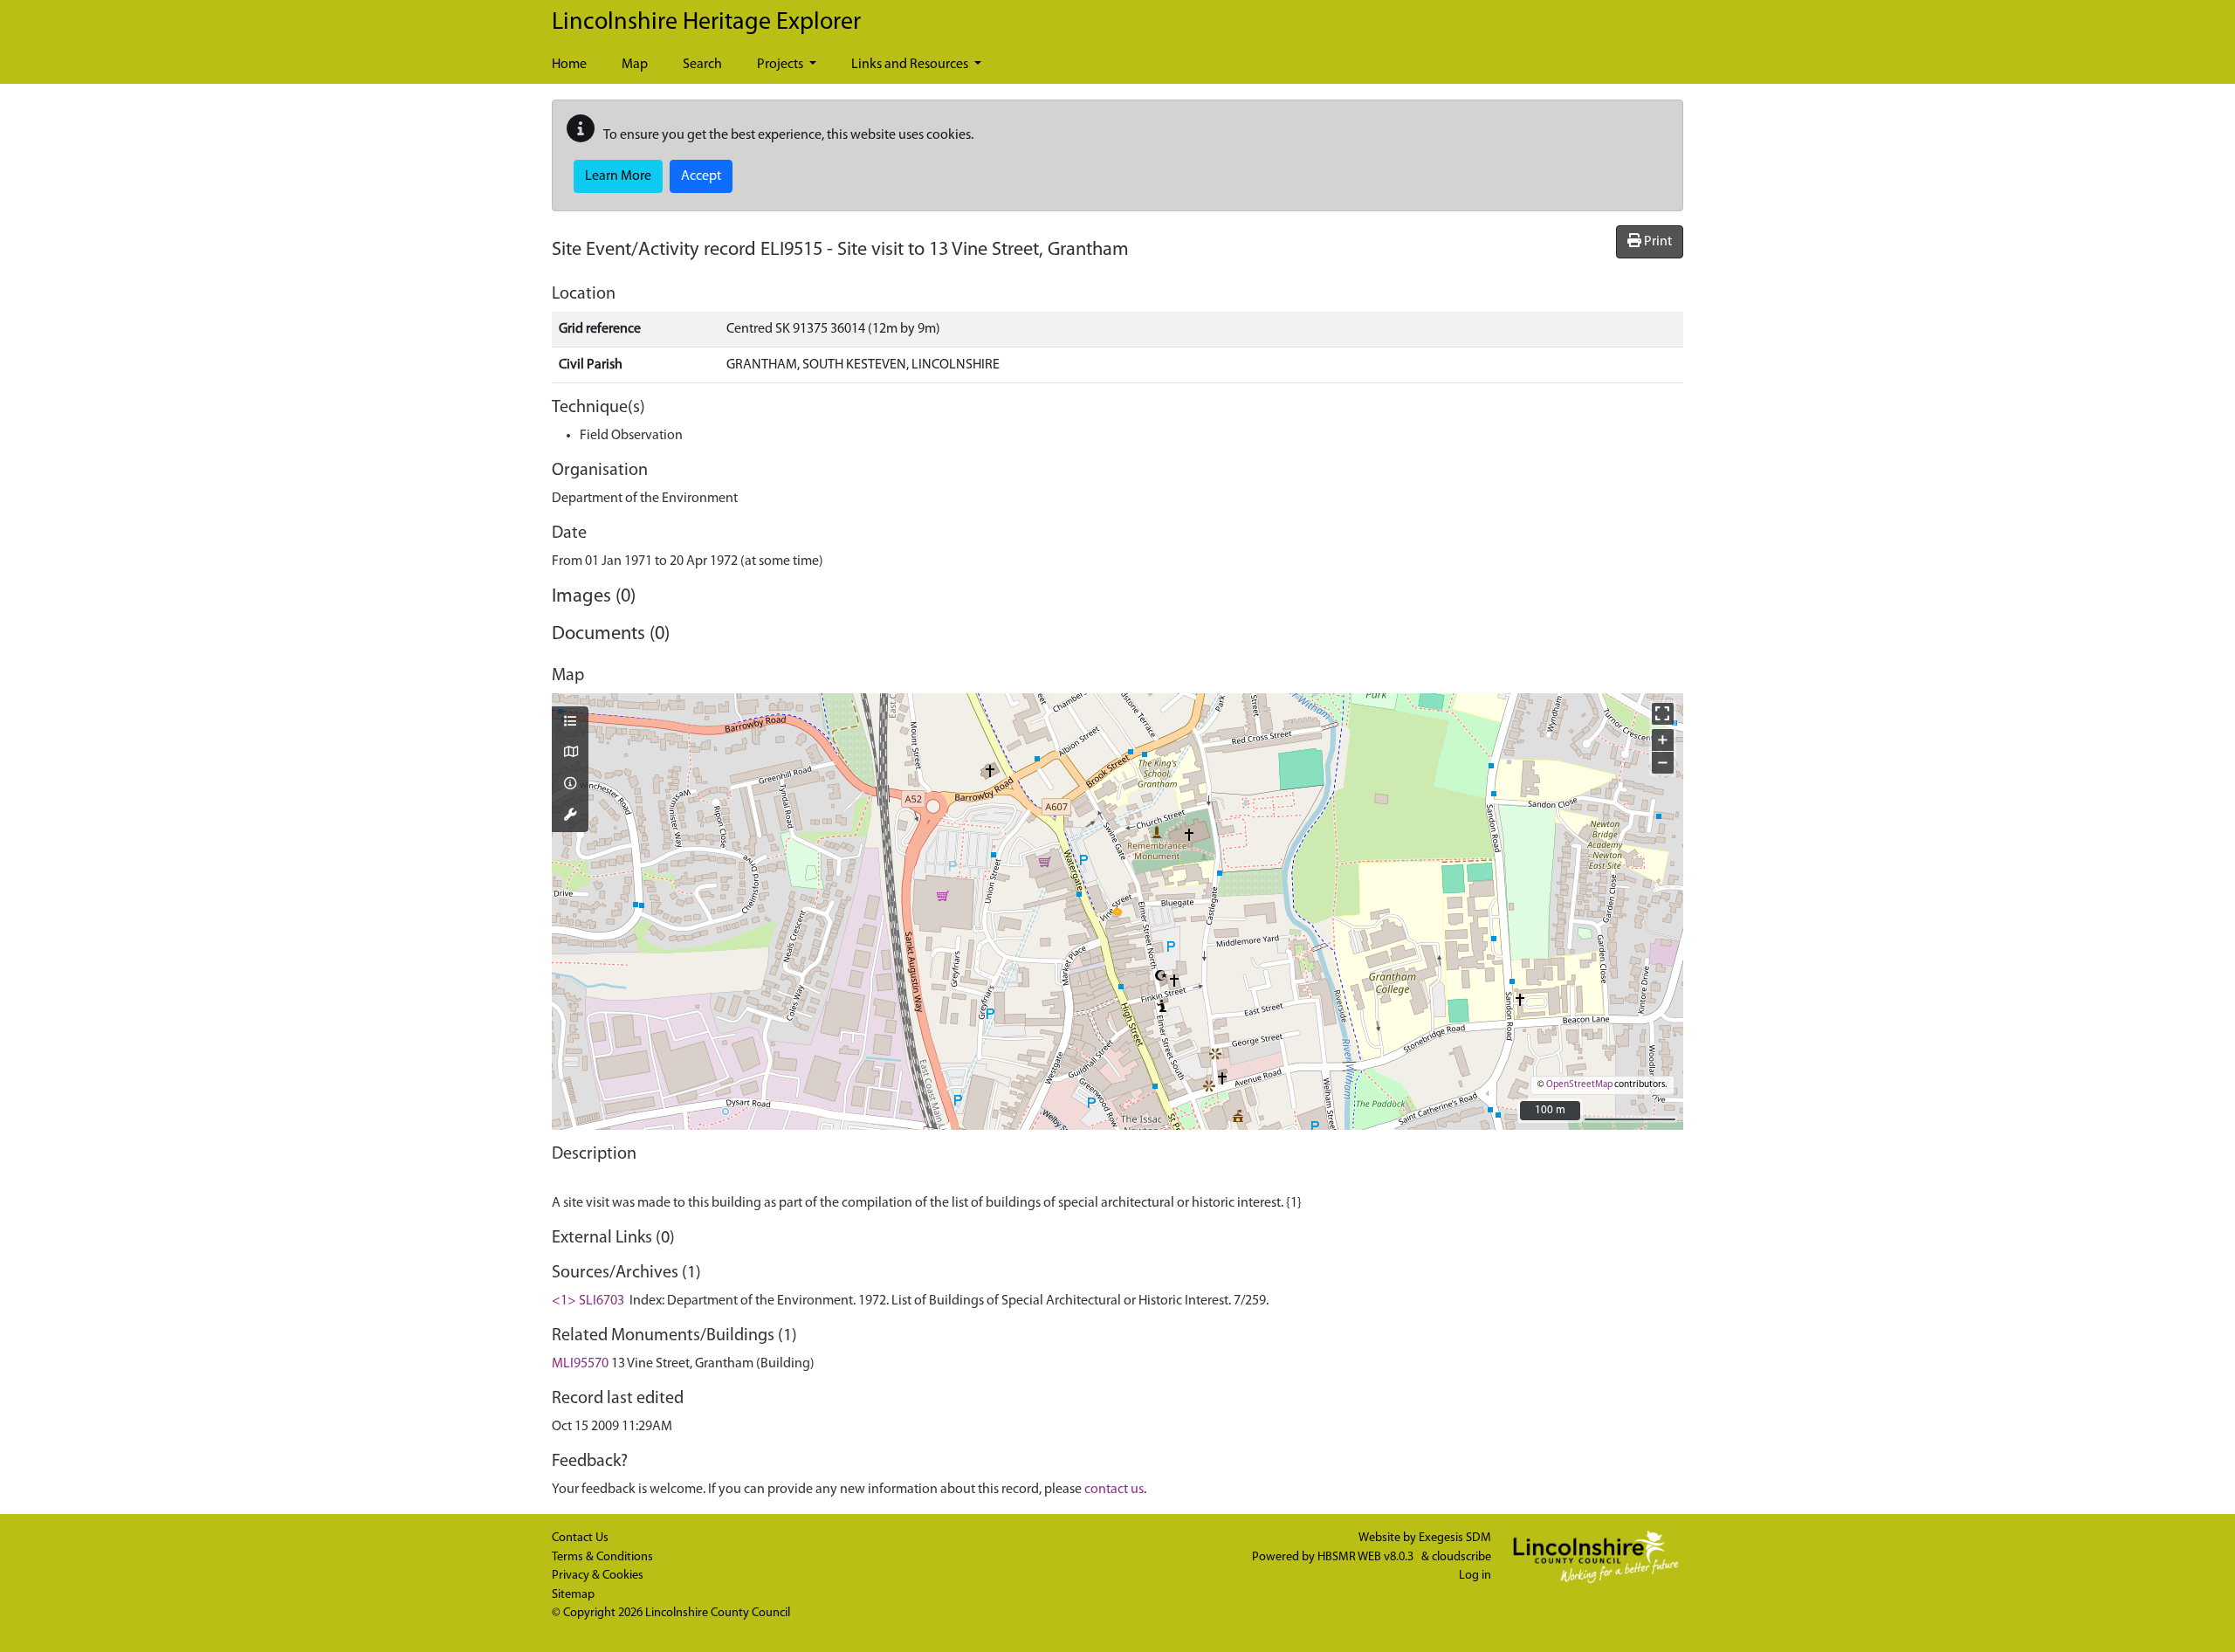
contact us (1114, 1490)
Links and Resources (911, 65)
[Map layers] (570, 723)
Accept (701, 176)
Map (635, 65)
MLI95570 (580, 1364)
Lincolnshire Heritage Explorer (706, 23)
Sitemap (573, 1595)
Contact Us (580, 1538)
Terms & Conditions (602, 1557)
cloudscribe (1461, 1557)
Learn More (618, 176)
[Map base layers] (570, 754)
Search (702, 65)
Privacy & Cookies (598, 1576)
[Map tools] (570, 816)
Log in (1475, 1576)
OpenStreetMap (1579, 1085)
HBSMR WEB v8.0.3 (1367, 1557)
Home (569, 65)
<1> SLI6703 (588, 1301)
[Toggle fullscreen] (1663, 714)
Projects (781, 65)
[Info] (570, 785)
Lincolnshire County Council (718, 1613)
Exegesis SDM (1455, 1538)
